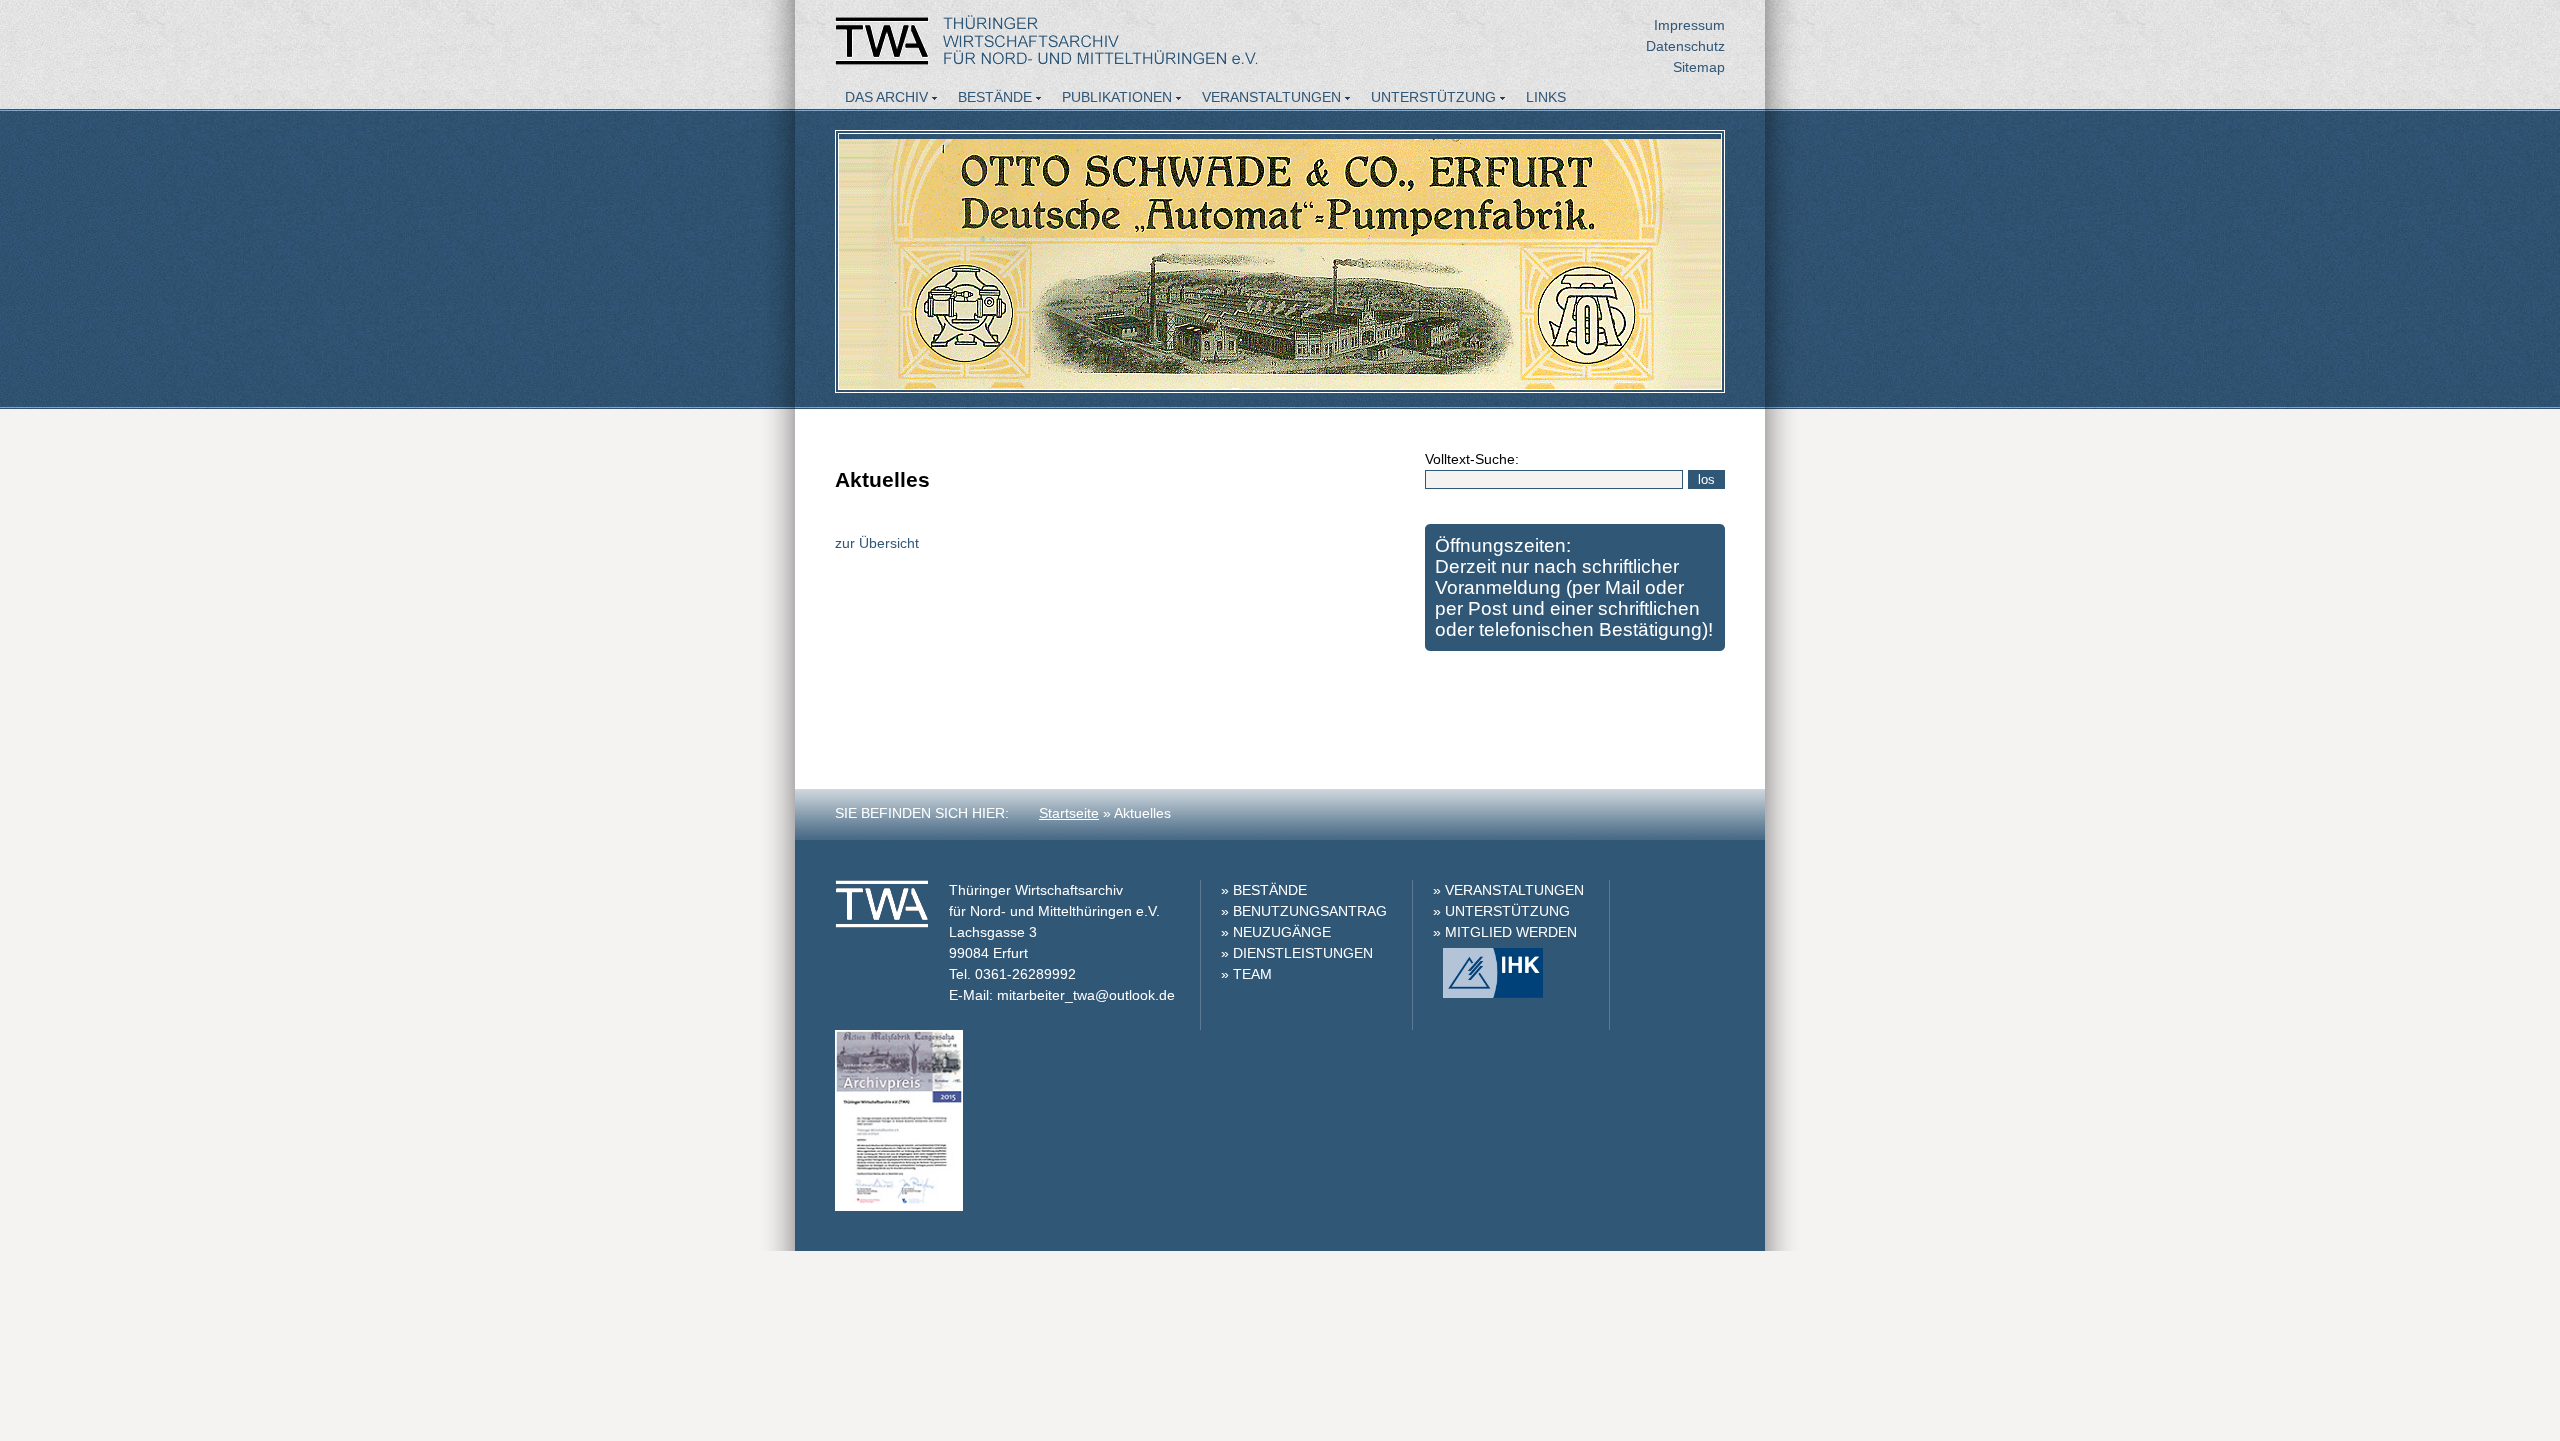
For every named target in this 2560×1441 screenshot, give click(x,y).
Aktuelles (885, 124)
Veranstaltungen (1271, 97)
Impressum (1689, 25)
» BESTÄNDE (1264, 890)
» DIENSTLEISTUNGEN (1297, 953)
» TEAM (1246, 974)
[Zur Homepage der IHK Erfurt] (1488, 993)
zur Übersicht (877, 543)
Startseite (1069, 813)
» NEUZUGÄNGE (1276, 932)
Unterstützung (1433, 97)
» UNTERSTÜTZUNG (1501, 911)
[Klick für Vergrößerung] (899, 1206)
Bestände (995, 97)
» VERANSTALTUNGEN (1508, 890)
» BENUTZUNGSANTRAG (1304, 911)
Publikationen (1117, 97)
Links (1546, 97)
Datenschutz (1685, 46)
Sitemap (1699, 67)
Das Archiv (886, 97)
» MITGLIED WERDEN (1505, 932)
